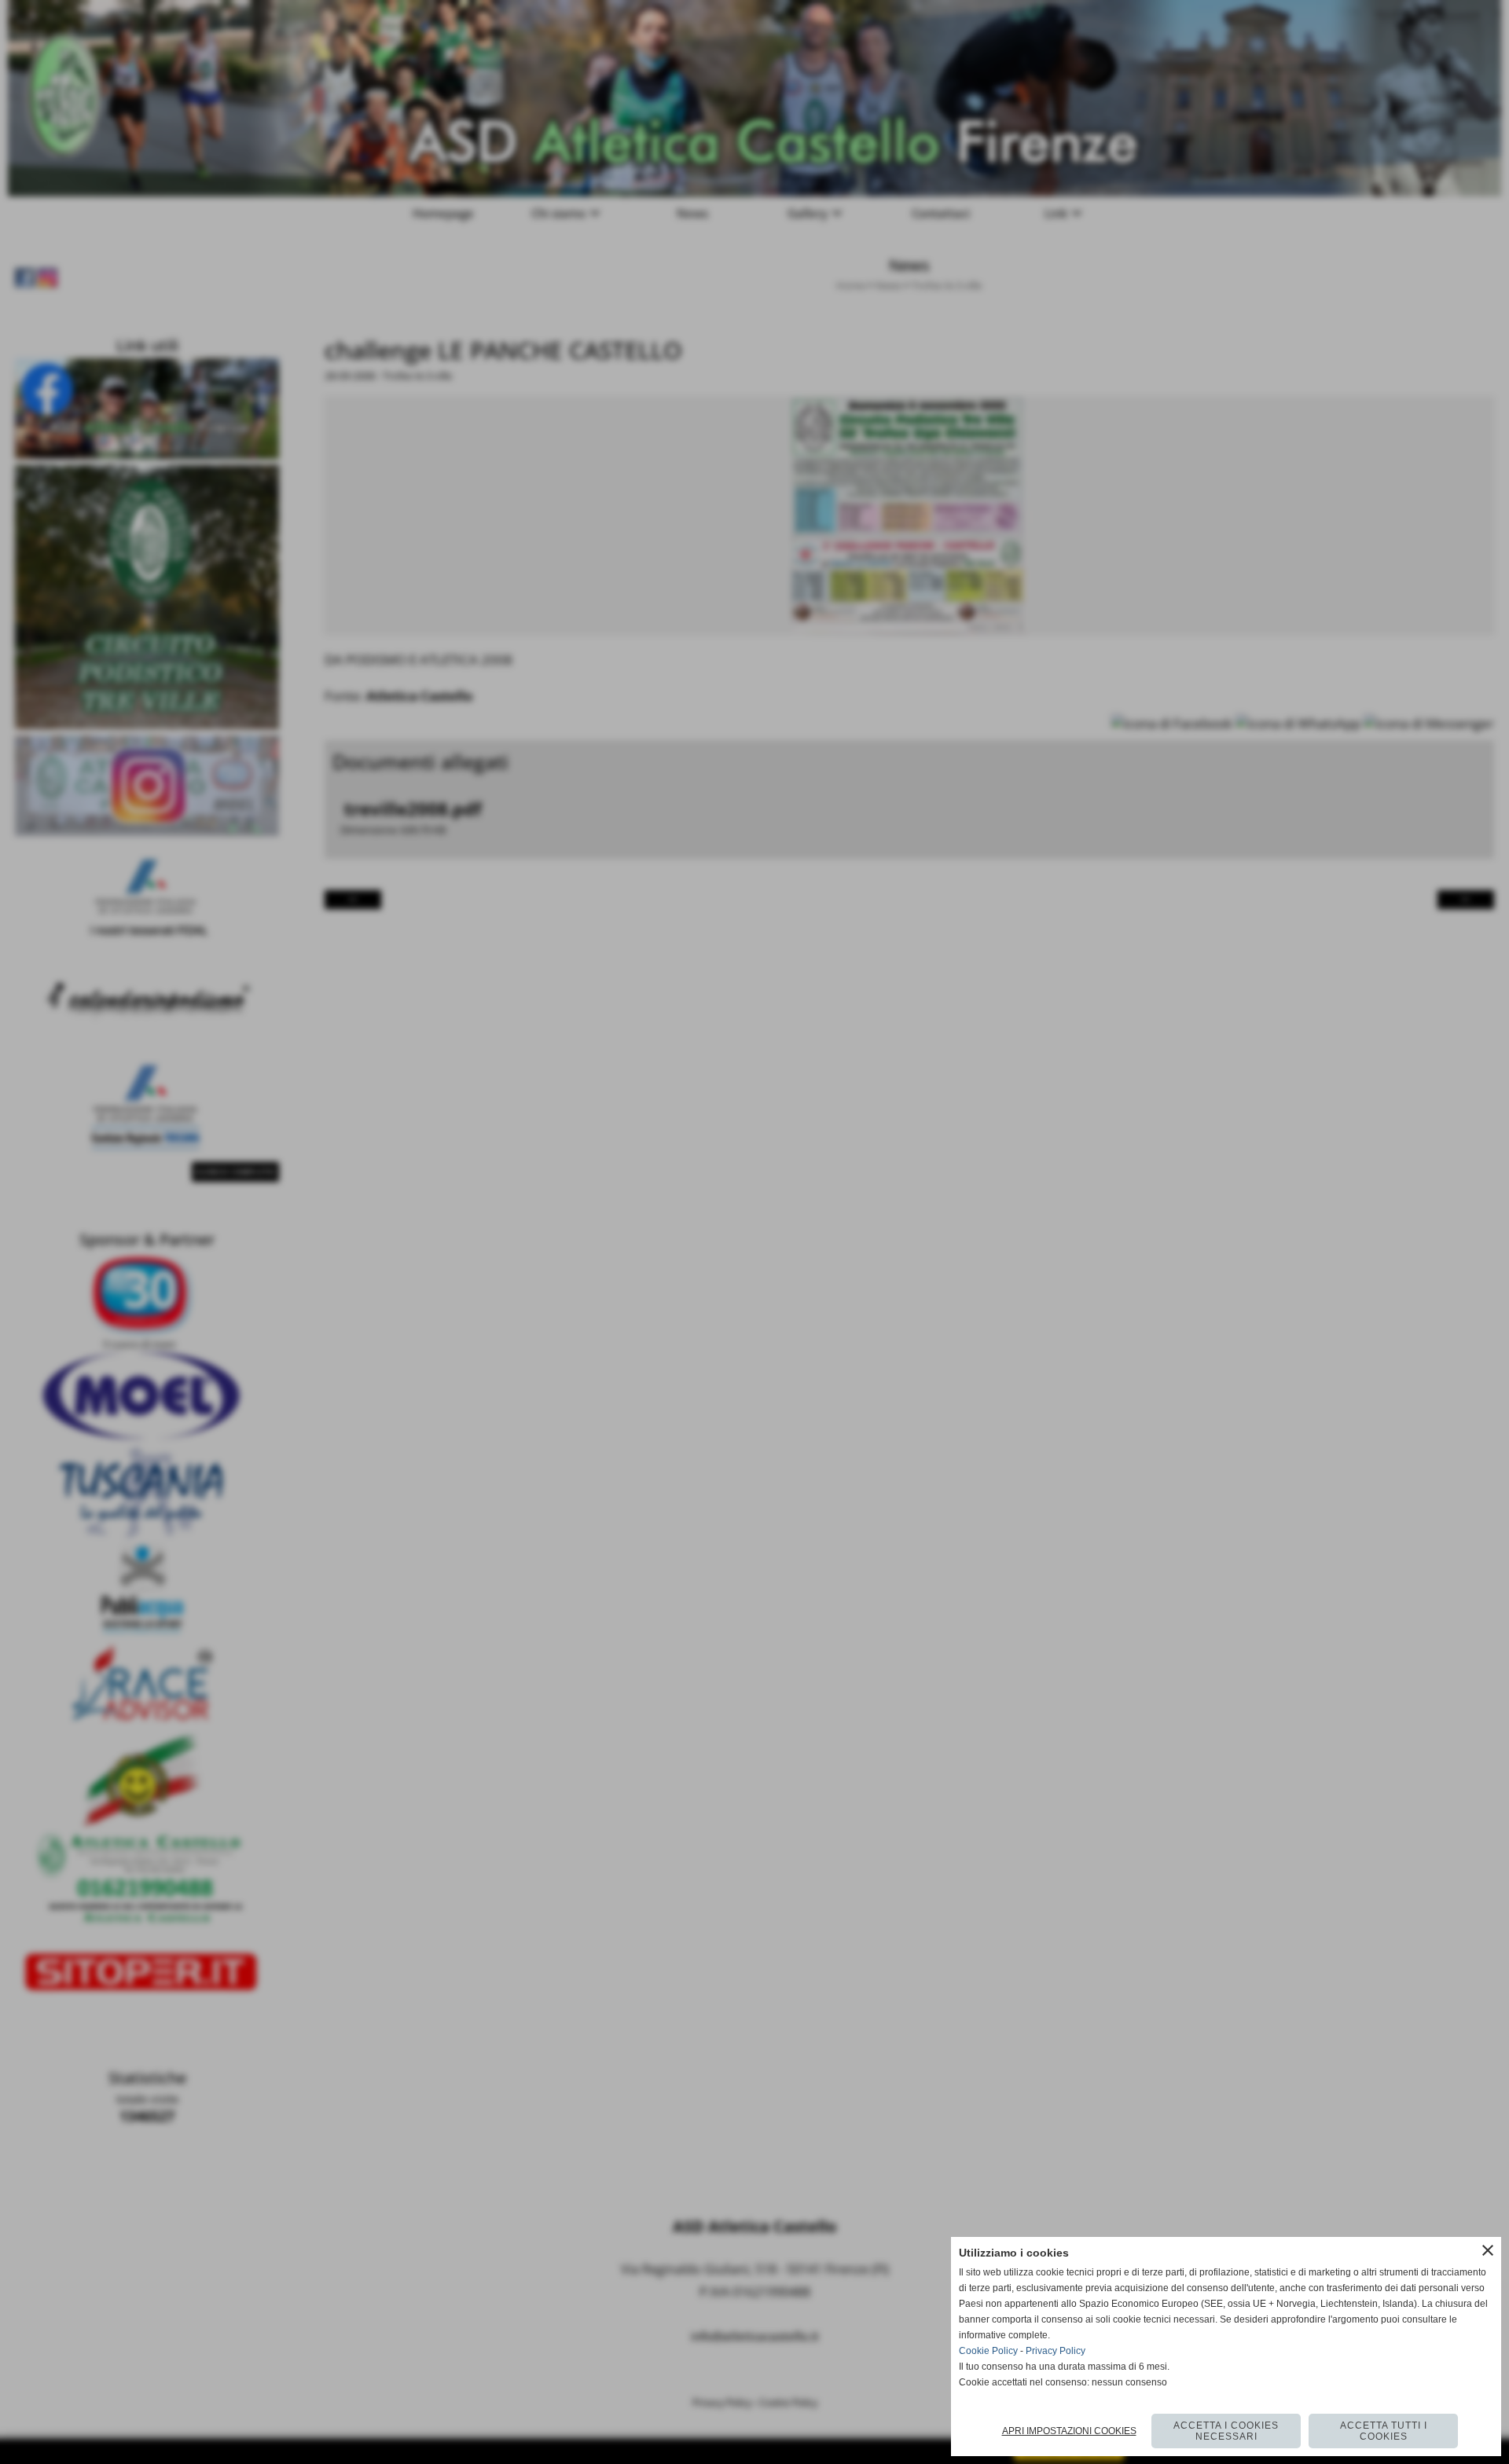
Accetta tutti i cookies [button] (1384, 2431)
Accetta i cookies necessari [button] (1226, 2431)
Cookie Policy (988, 2351)
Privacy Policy (1056, 2351)
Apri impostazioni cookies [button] (1069, 2431)
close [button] (1488, 2250)
